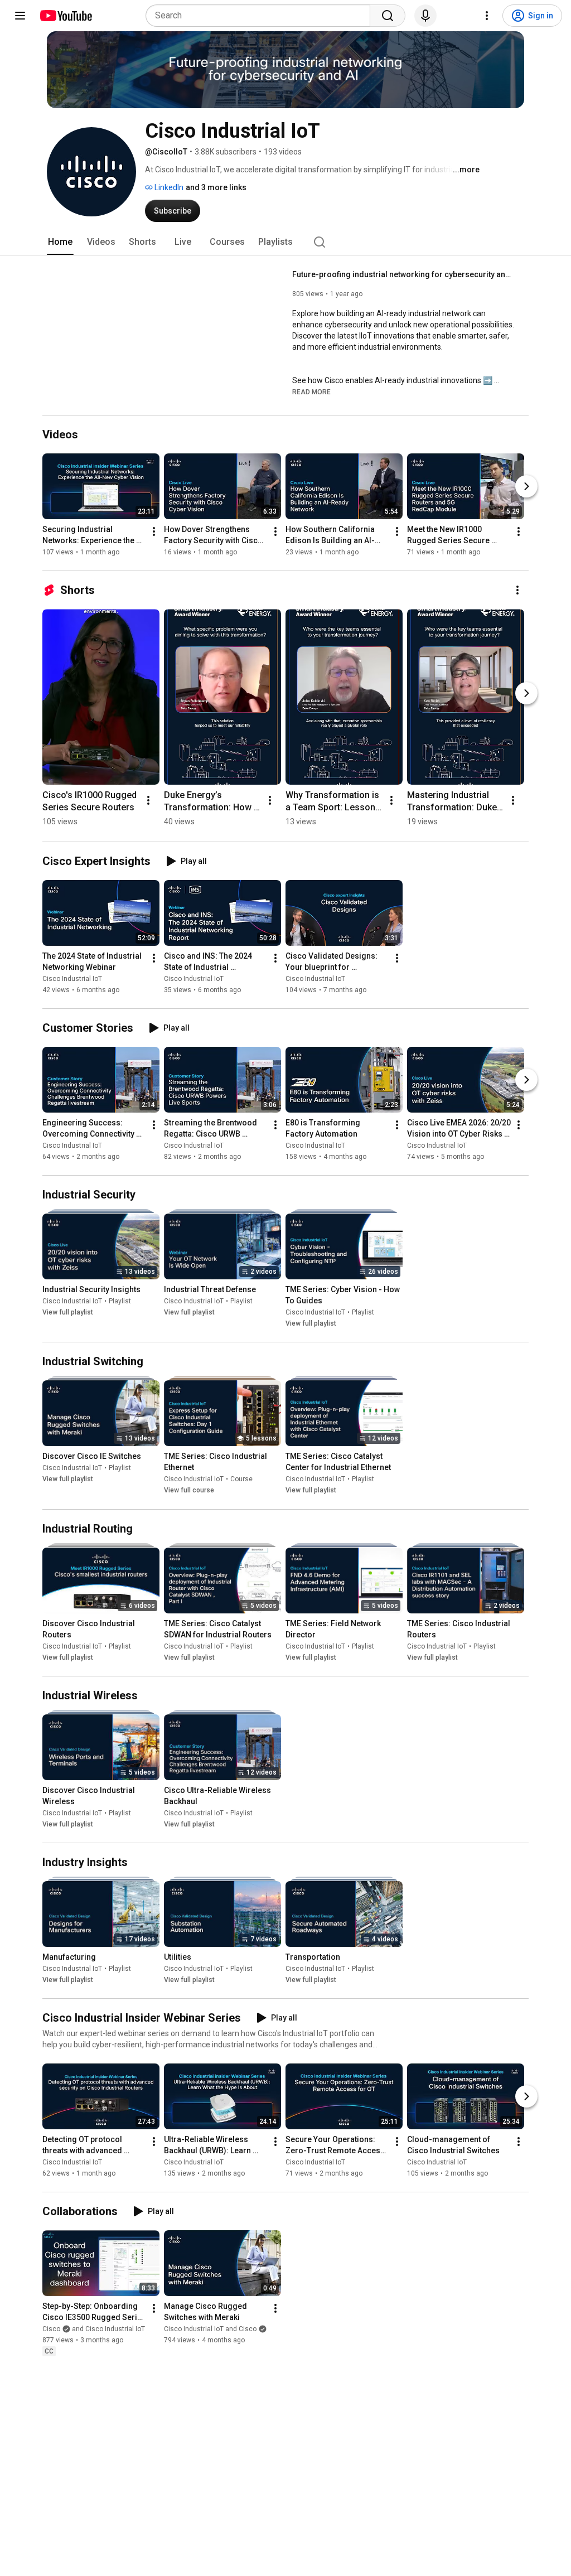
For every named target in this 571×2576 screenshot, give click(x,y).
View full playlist (68, 1312)
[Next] (526, 486)
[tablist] (285, 242)
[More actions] (154, 531)
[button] (311, 392)
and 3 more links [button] (216, 187)
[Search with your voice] (425, 16)
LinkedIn (168, 187)
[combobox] (261, 16)
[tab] (60, 242)
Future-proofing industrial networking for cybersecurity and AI (404, 274)
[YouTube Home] (66, 16)
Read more (311, 392)
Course (241, 1480)
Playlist (120, 1301)
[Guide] (20, 16)
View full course (189, 1491)
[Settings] (487, 16)
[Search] (388, 16)
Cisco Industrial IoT (72, 979)
